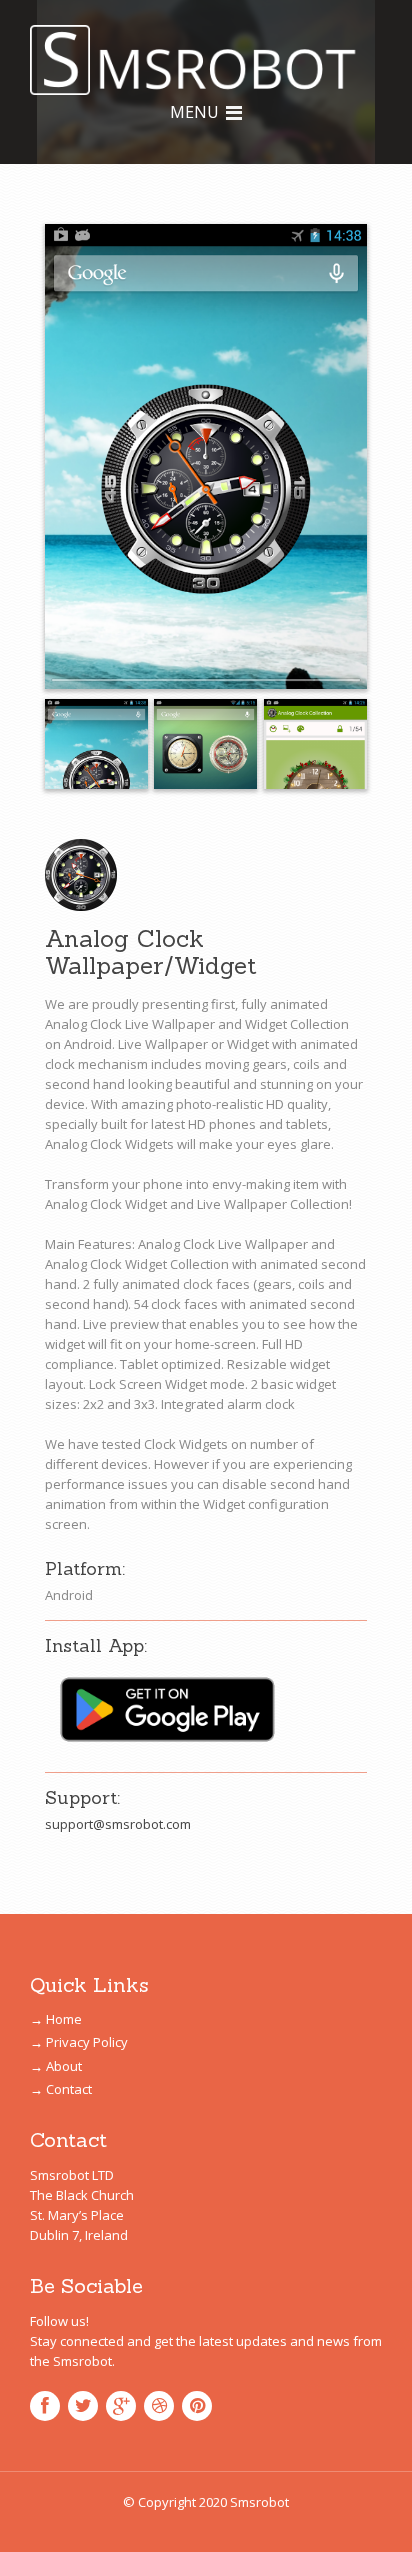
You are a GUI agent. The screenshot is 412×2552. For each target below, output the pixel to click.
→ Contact (61, 2089)
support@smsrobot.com (118, 1824)
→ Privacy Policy (79, 2042)
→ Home (56, 2019)
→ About (56, 2066)
